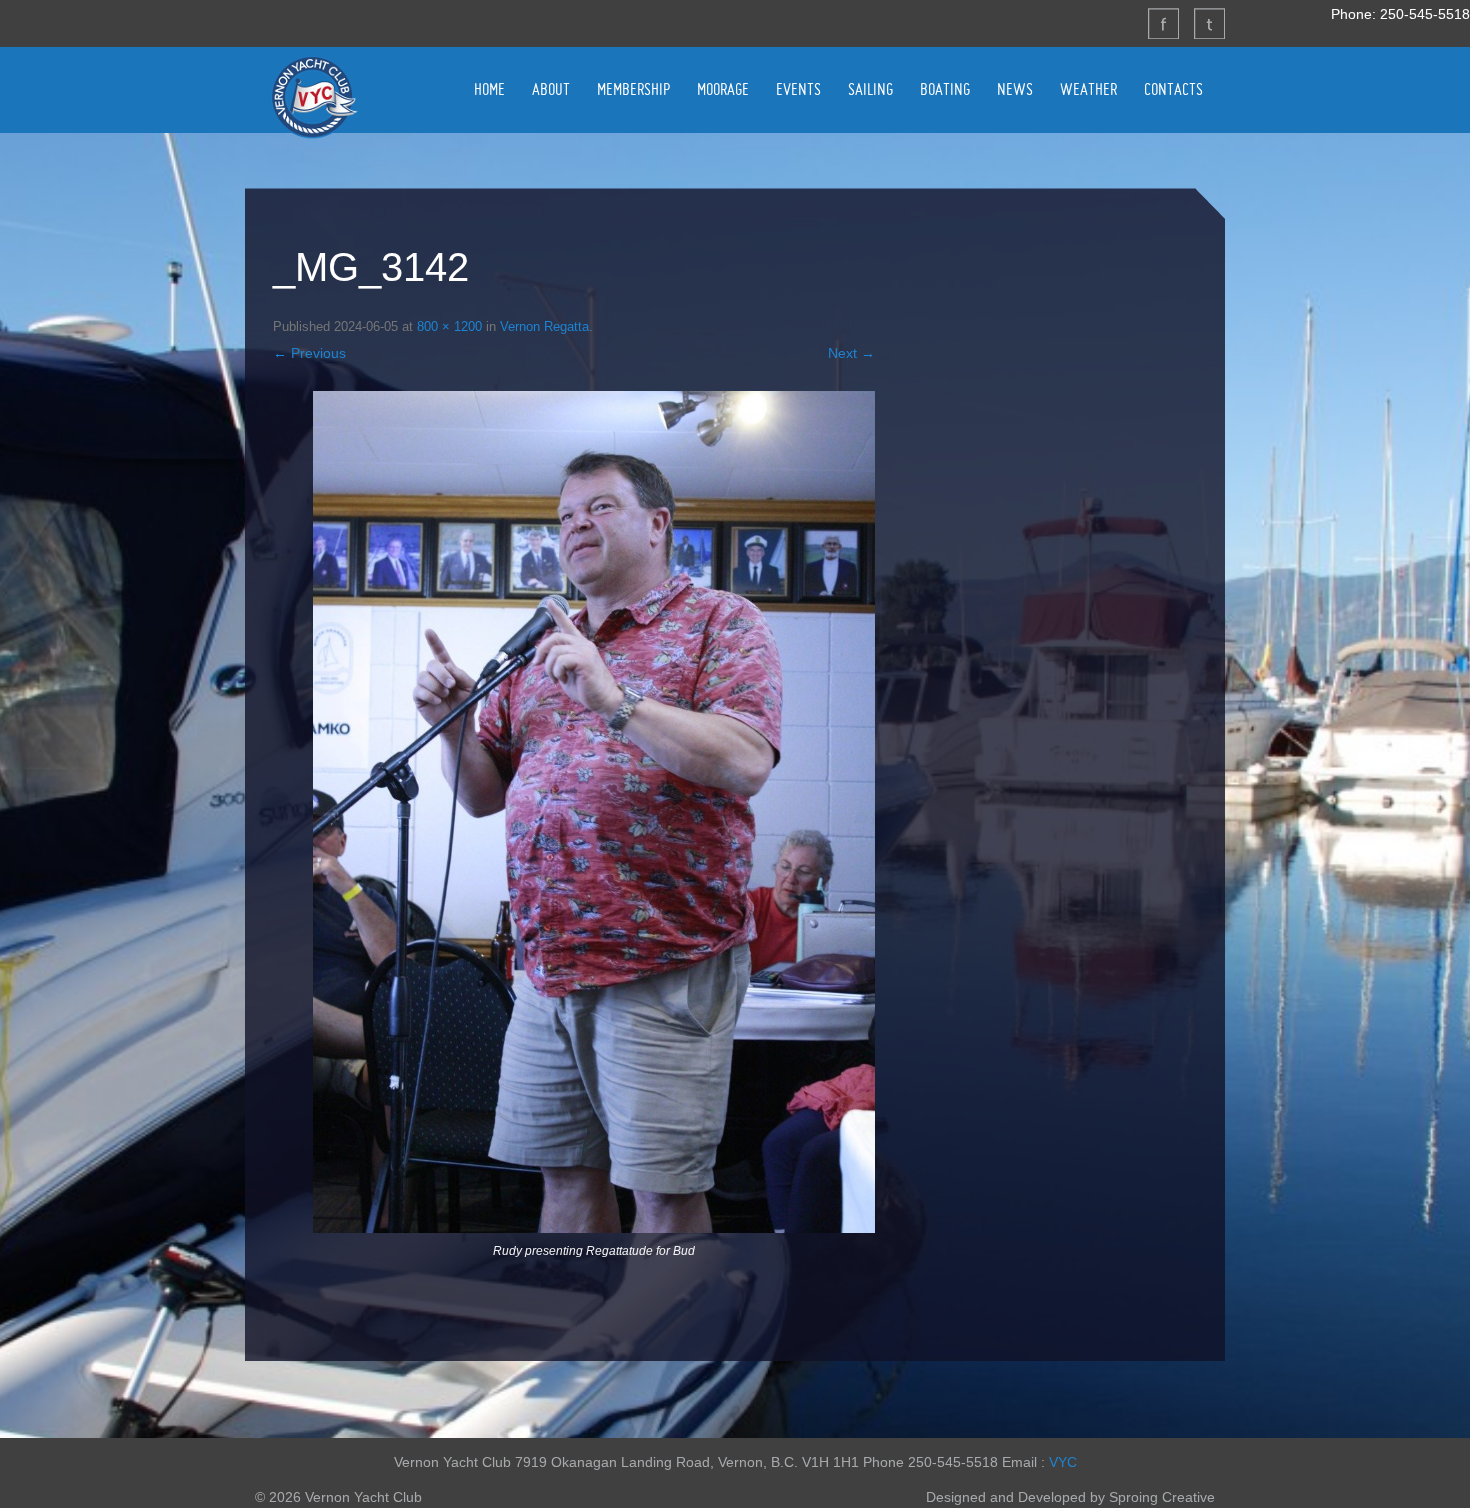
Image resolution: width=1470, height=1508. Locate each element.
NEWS (1015, 89)
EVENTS (798, 89)
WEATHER (1088, 89)
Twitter (1209, 23)
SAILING (870, 89)
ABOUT (551, 89)
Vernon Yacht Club (314, 97)
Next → (851, 353)
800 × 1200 (449, 326)
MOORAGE (723, 89)
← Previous (309, 353)
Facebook (1163, 23)
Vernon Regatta (544, 326)
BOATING (945, 89)
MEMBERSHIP (633, 89)
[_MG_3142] (594, 812)
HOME (489, 89)
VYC (1063, 1462)
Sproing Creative (1162, 1497)
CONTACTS (1173, 89)
